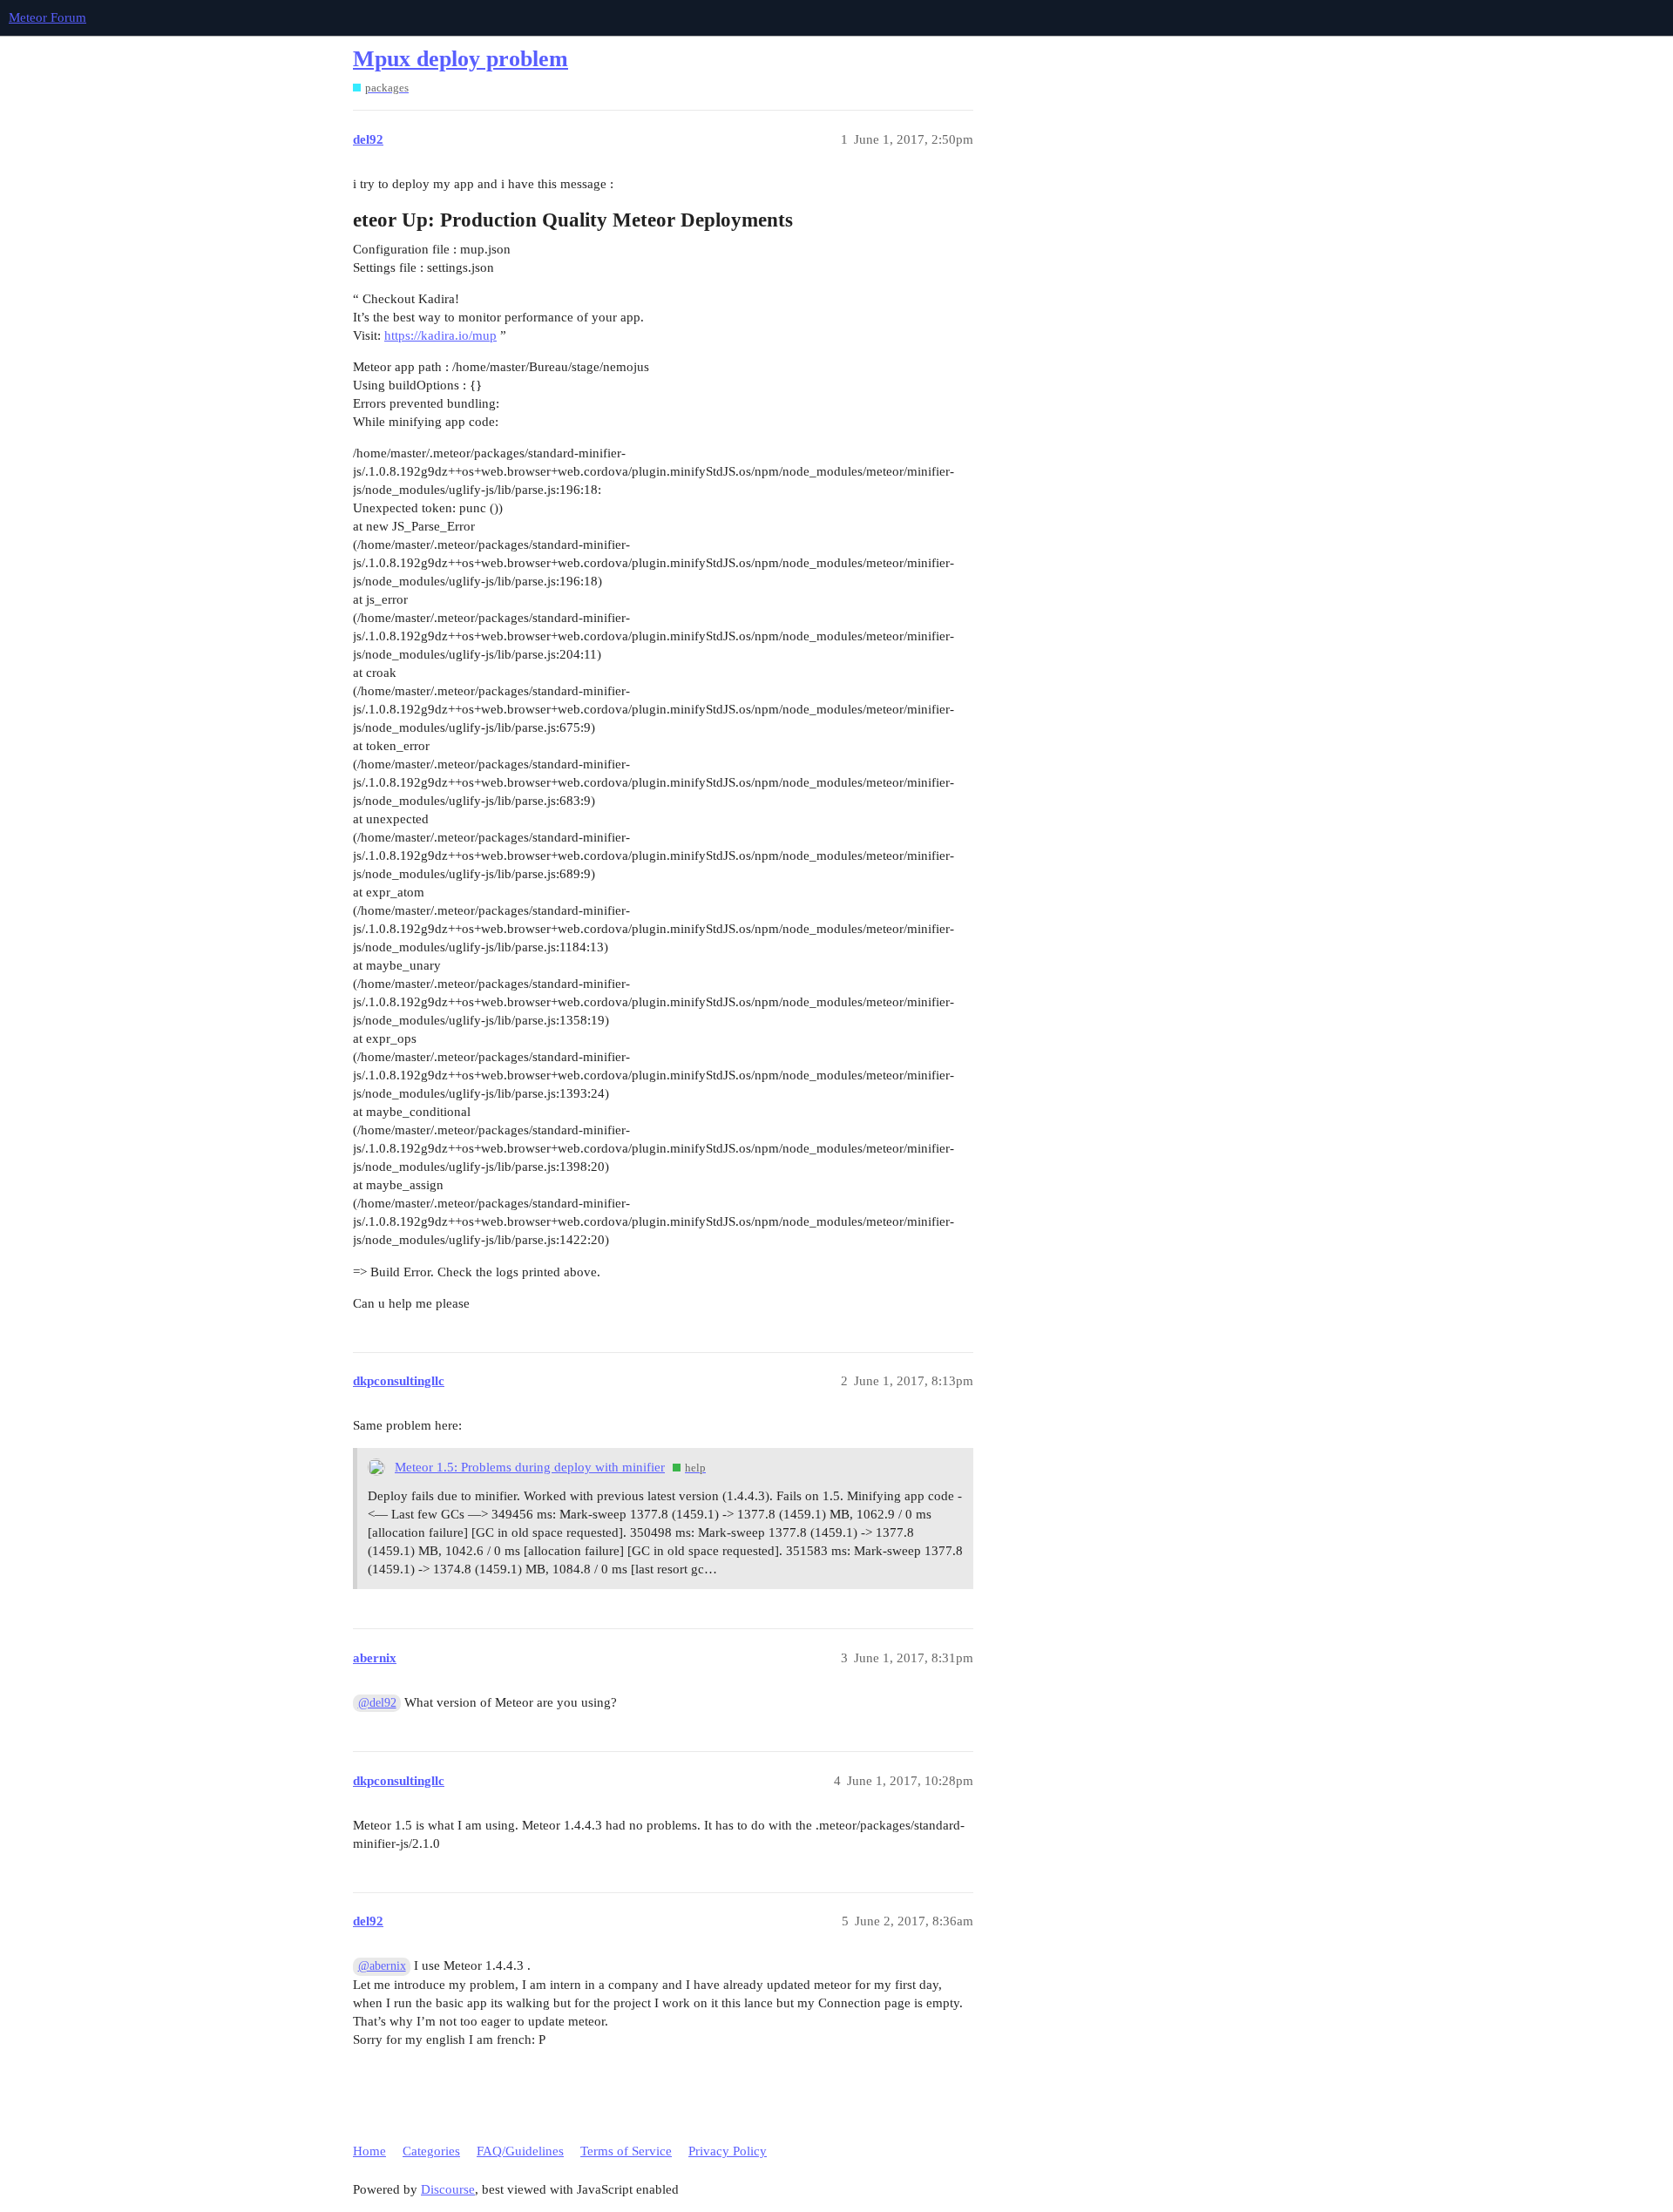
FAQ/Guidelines (520, 2151)
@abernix (382, 1966)
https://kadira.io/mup (440, 335)
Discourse (448, 2189)
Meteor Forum (47, 17)
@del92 (377, 1703)
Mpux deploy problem (461, 59)
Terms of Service (626, 2151)
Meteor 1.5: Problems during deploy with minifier (530, 1467)
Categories (431, 2151)
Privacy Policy (728, 2151)
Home (369, 2151)
